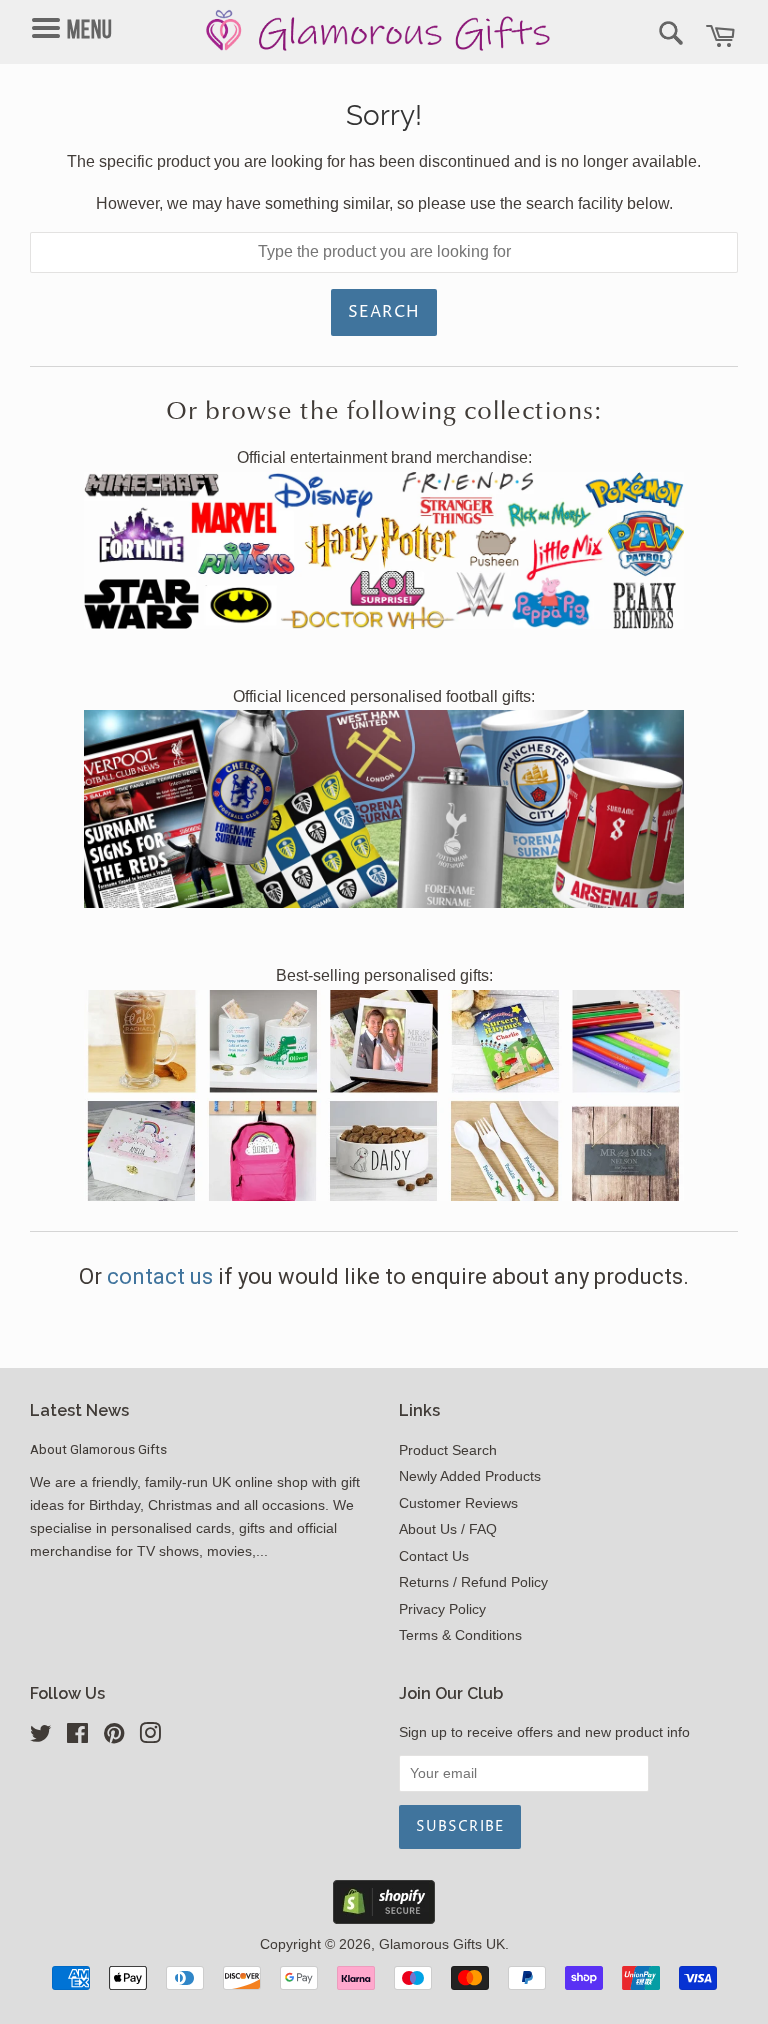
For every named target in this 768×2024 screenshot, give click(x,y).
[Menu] (86, 11)
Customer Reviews (458, 1503)
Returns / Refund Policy (473, 1582)
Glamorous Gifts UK (442, 1944)
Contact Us (434, 1556)
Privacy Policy (442, 1609)
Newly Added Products (470, 1476)
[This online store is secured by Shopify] (384, 1918)
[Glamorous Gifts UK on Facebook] (77, 1737)
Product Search (448, 1450)
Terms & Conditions (460, 1635)
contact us (162, 1276)
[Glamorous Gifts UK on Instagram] (150, 1737)
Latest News (79, 1410)
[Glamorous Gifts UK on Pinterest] (114, 1737)
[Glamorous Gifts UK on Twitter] (41, 1737)
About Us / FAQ (448, 1529)
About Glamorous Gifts (98, 1449)
